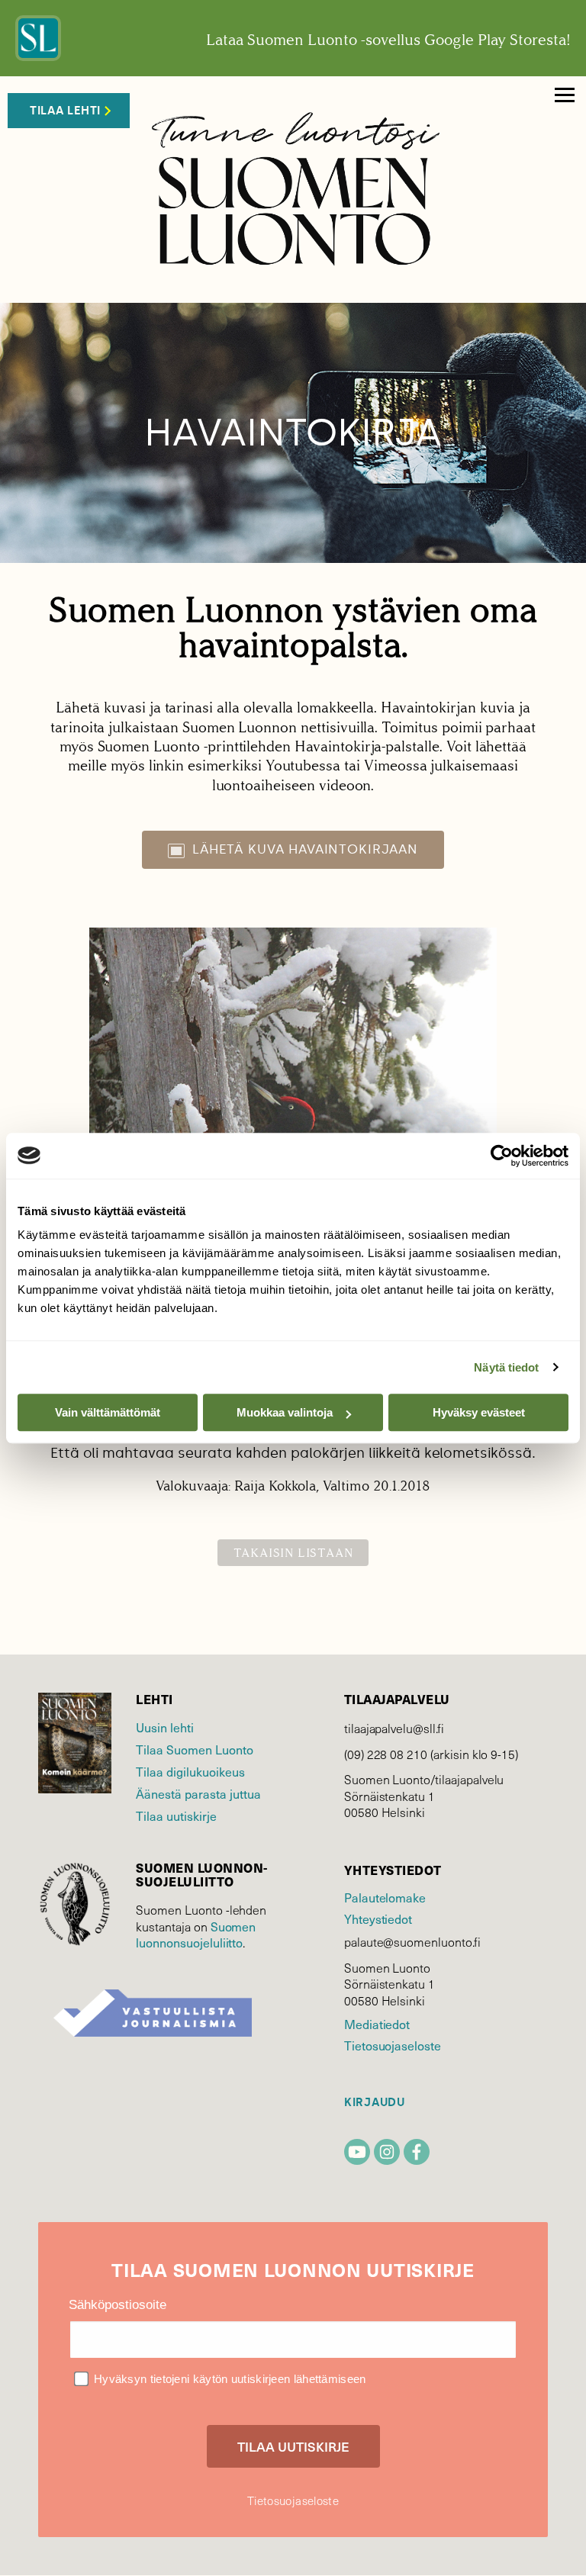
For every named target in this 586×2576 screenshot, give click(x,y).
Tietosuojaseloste (393, 2045)
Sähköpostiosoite (118, 2305)
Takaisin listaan (293, 1553)
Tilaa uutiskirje (176, 1815)
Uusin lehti (165, 1727)
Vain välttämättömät (108, 1412)
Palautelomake (385, 1897)
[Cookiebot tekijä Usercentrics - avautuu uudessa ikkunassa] (502, 1156)
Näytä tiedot (506, 1367)
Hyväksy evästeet (479, 1412)
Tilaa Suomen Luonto (195, 1749)
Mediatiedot (377, 2024)
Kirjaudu (375, 2103)
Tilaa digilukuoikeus (190, 1771)
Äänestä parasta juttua (198, 1793)
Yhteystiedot (378, 1918)
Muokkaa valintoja (285, 1412)
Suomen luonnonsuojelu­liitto (196, 1934)
